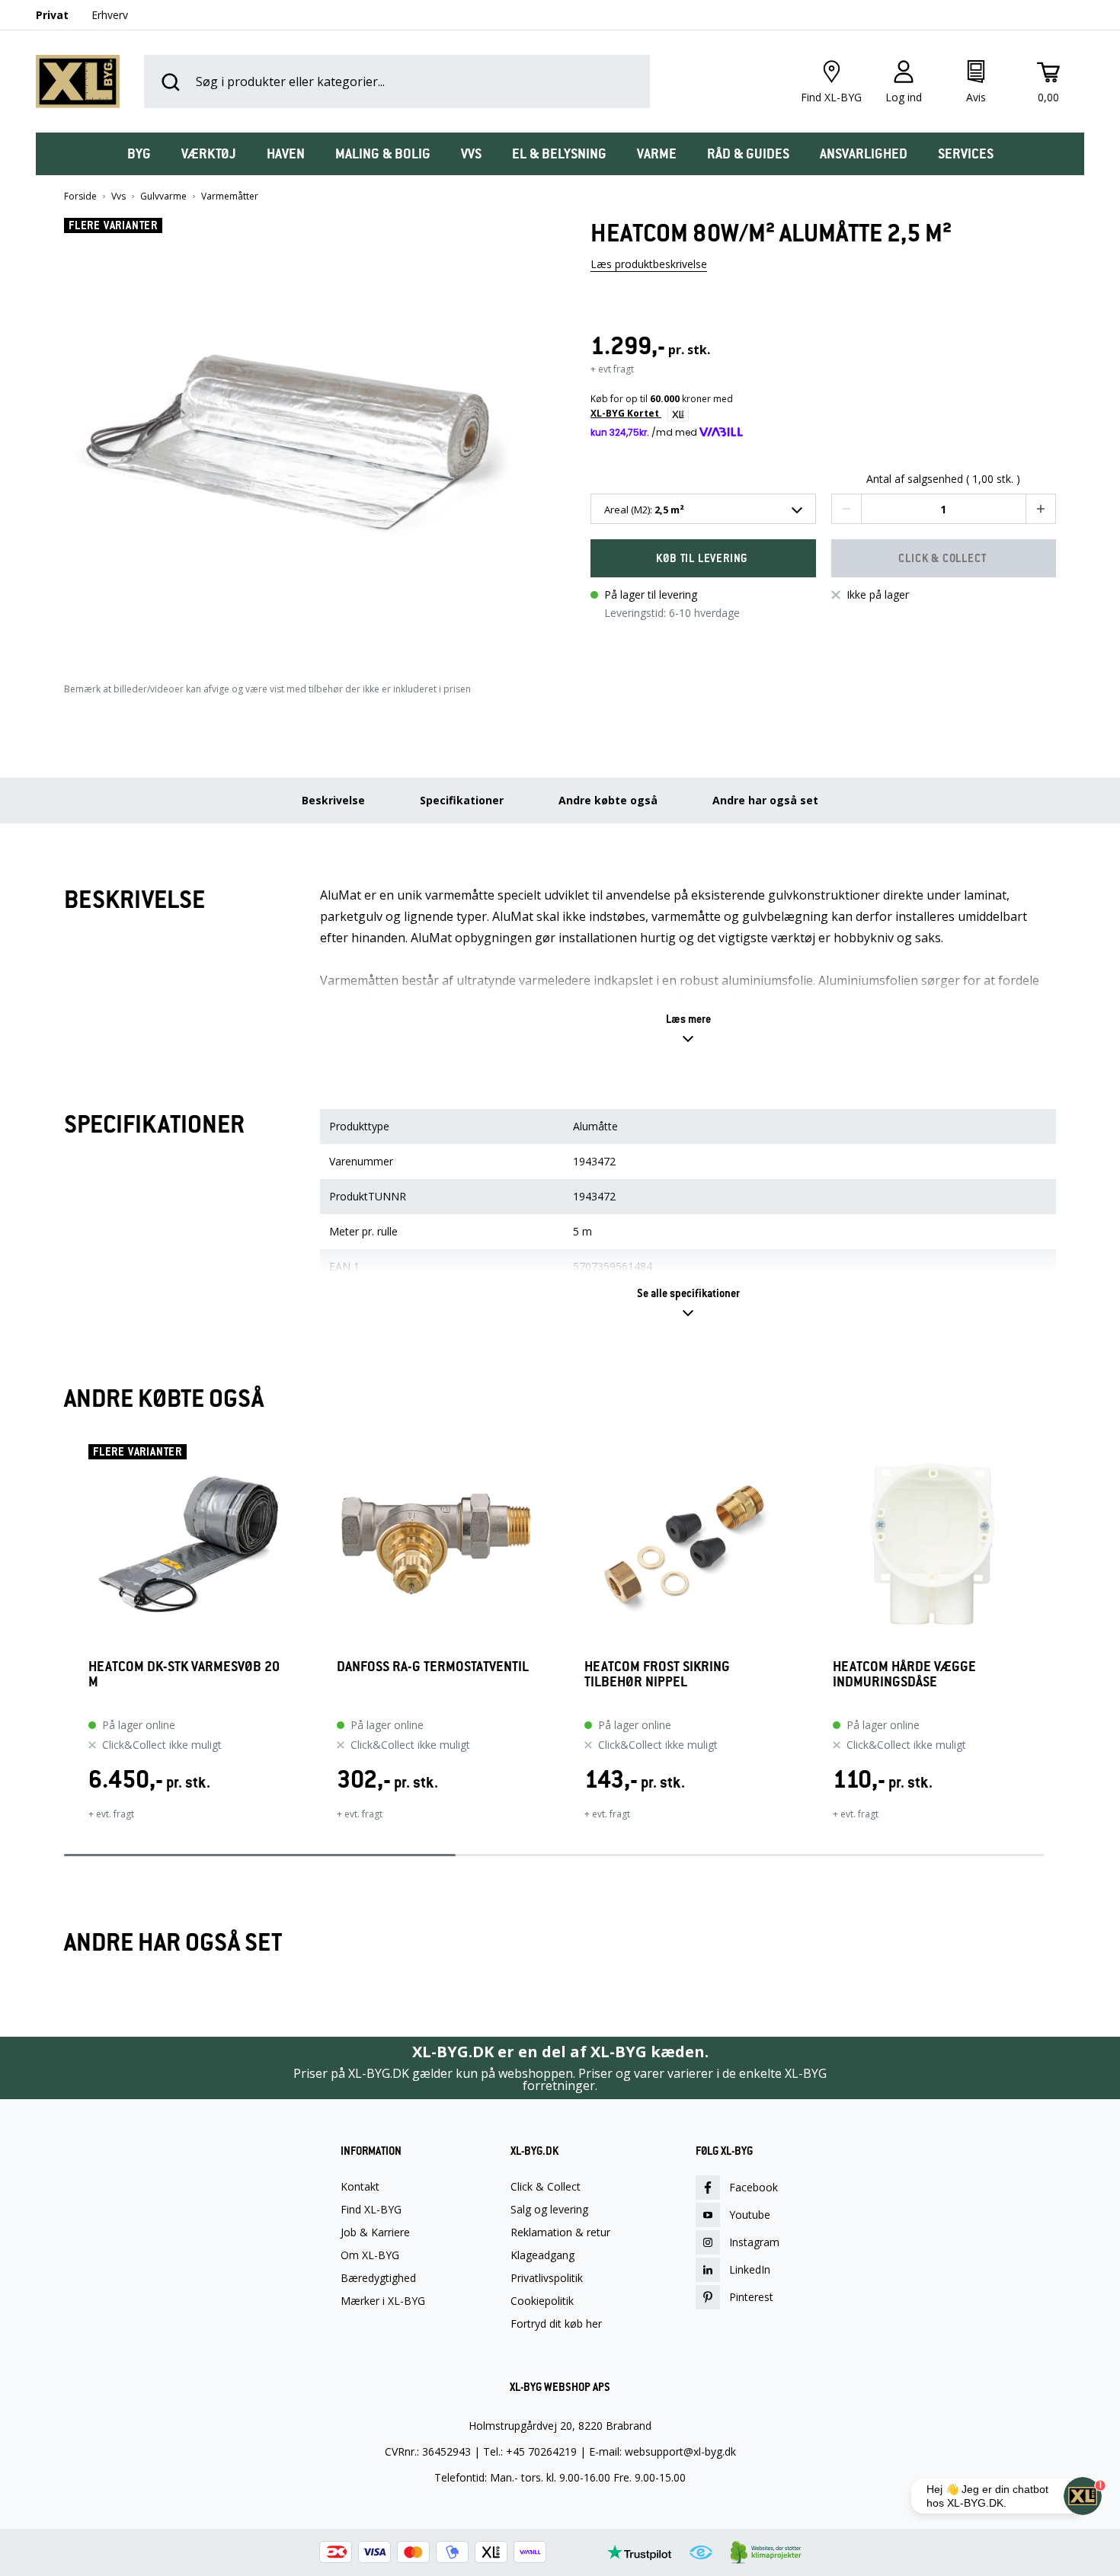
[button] (297, 436)
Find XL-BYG (371, 2210)
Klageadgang (542, 2255)
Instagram (754, 2242)
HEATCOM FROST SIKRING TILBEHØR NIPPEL (657, 1675)
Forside (80, 197)
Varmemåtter (230, 197)
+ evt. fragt (111, 1814)
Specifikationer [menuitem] (462, 800)
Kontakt (360, 2187)
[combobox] (703, 509)
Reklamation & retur (560, 2232)
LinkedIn (750, 2269)
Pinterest (751, 2297)
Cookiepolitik (542, 2301)
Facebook (754, 2187)
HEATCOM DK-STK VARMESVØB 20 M (184, 1675)
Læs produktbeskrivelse (649, 264)
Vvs (118, 197)
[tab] (139, 154)
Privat (52, 15)
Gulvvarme (163, 197)
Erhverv (110, 15)
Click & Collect (546, 2187)
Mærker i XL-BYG (383, 2301)
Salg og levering (549, 2210)
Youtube (750, 2215)
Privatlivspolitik (547, 2278)
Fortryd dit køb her (556, 2324)
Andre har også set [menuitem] (765, 800)
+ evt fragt (612, 369)
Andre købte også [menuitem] (608, 800)
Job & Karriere (375, 2232)
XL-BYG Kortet (626, 413)
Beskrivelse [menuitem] (333, 800)
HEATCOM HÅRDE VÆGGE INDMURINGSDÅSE (904, 1675)
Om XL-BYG (370, 2255)
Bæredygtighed (378, 2278)
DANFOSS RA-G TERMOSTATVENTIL (433, 1667)
